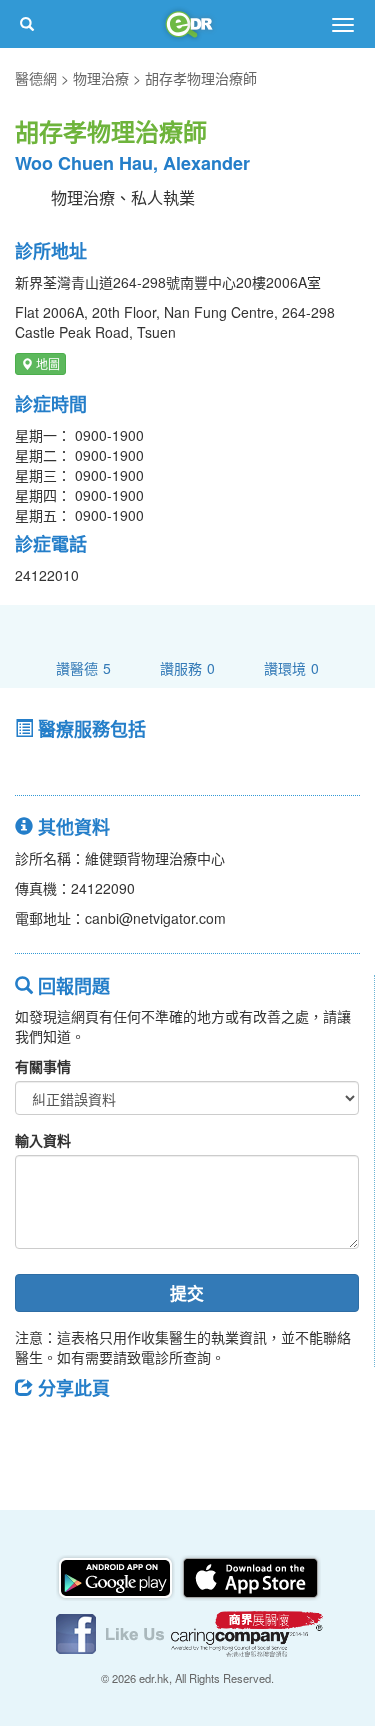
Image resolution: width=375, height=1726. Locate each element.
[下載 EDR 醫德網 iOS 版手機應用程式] (250, 1576)
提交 (187, 1293)
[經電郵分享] (195, 1433)
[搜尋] (27, 24)
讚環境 (291, 667)
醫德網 (36, 78)
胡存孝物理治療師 (201, 78)
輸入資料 (43, 1140)
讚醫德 (83, 667)
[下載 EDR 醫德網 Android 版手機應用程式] (117, 1576)
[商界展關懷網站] (247, 1632)
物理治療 (101, 78)
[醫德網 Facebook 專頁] (112, 1632)
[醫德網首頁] (188, 24)
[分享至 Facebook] (39, 1433)
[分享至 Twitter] (91, 1433)
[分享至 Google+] (143, 1433)
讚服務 (187, 667)
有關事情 (43, 1066)
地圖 (46, 363)
